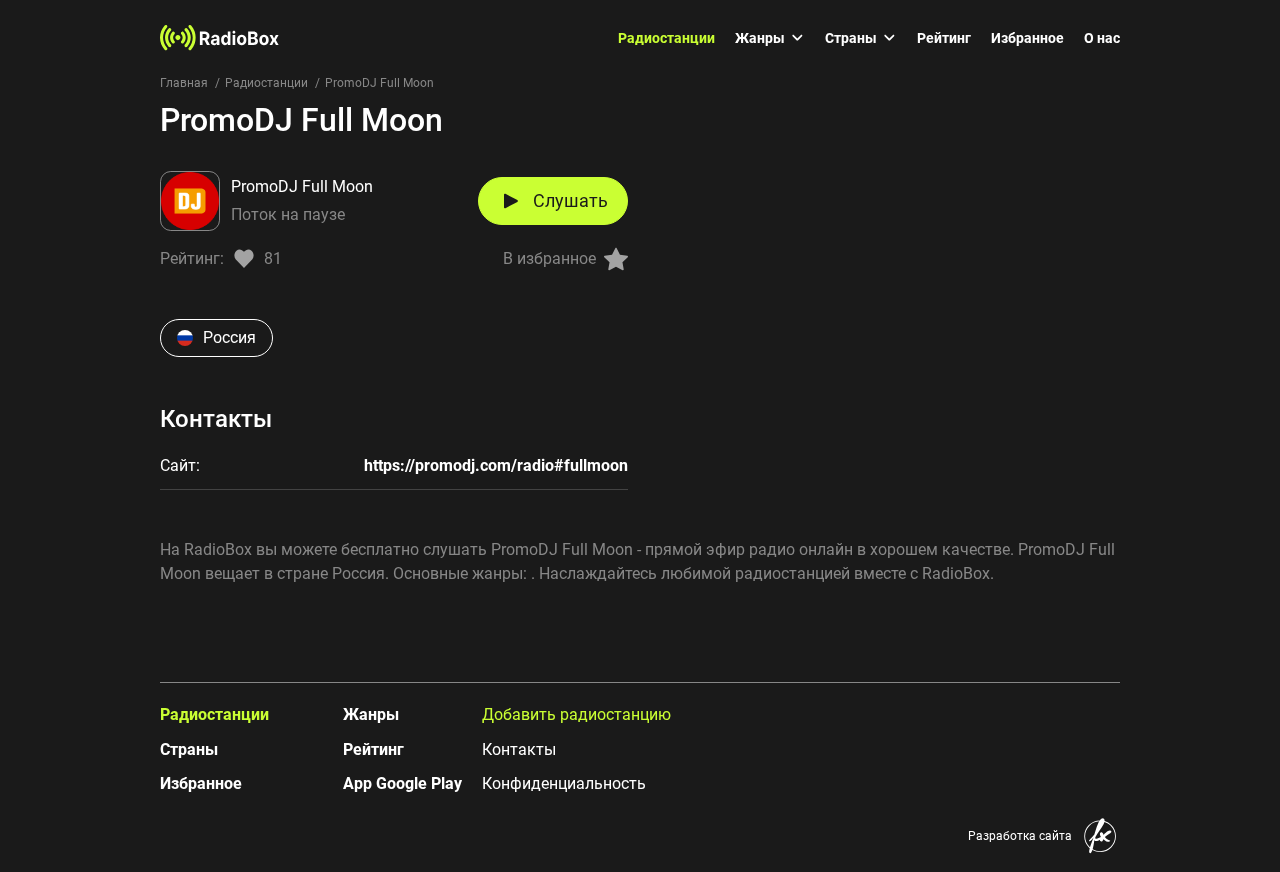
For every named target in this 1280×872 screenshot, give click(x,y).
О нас (1102, 38)
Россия (229, 337)
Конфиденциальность (564, 783)
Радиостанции (666, 38)
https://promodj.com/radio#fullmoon (496, 465)
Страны (851, 38)
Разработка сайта (1020, 836)
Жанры (760, 38)
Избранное (1027, 38)
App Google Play (402, 783)
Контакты (519, 749)
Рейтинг (944, 38)
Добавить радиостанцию (576, 714)
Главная (184, 83)
